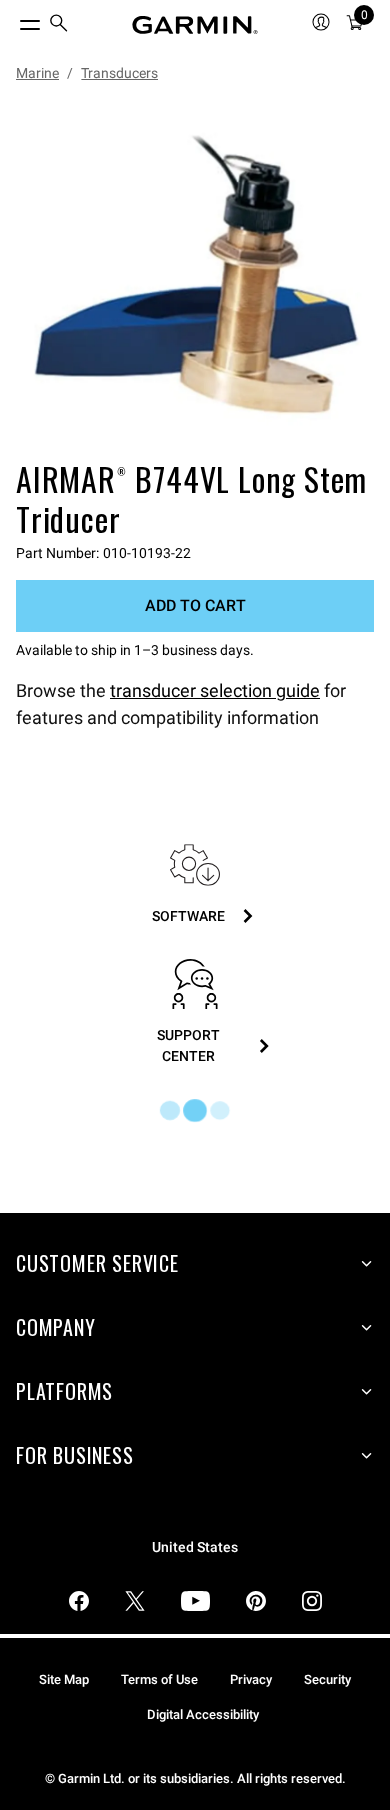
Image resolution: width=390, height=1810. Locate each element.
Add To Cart (195, 605)
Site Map (64, 1679)
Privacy (251, 1679)
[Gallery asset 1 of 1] (195, 275)
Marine (37, 73)
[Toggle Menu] (12, 20)
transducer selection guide (215, 690)
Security (327, 1679)
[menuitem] (59, 25)
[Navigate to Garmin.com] (195, 25)
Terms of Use (159, 1679)
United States (195, 1547)
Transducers (119, 73)
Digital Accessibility (203, 1714)
